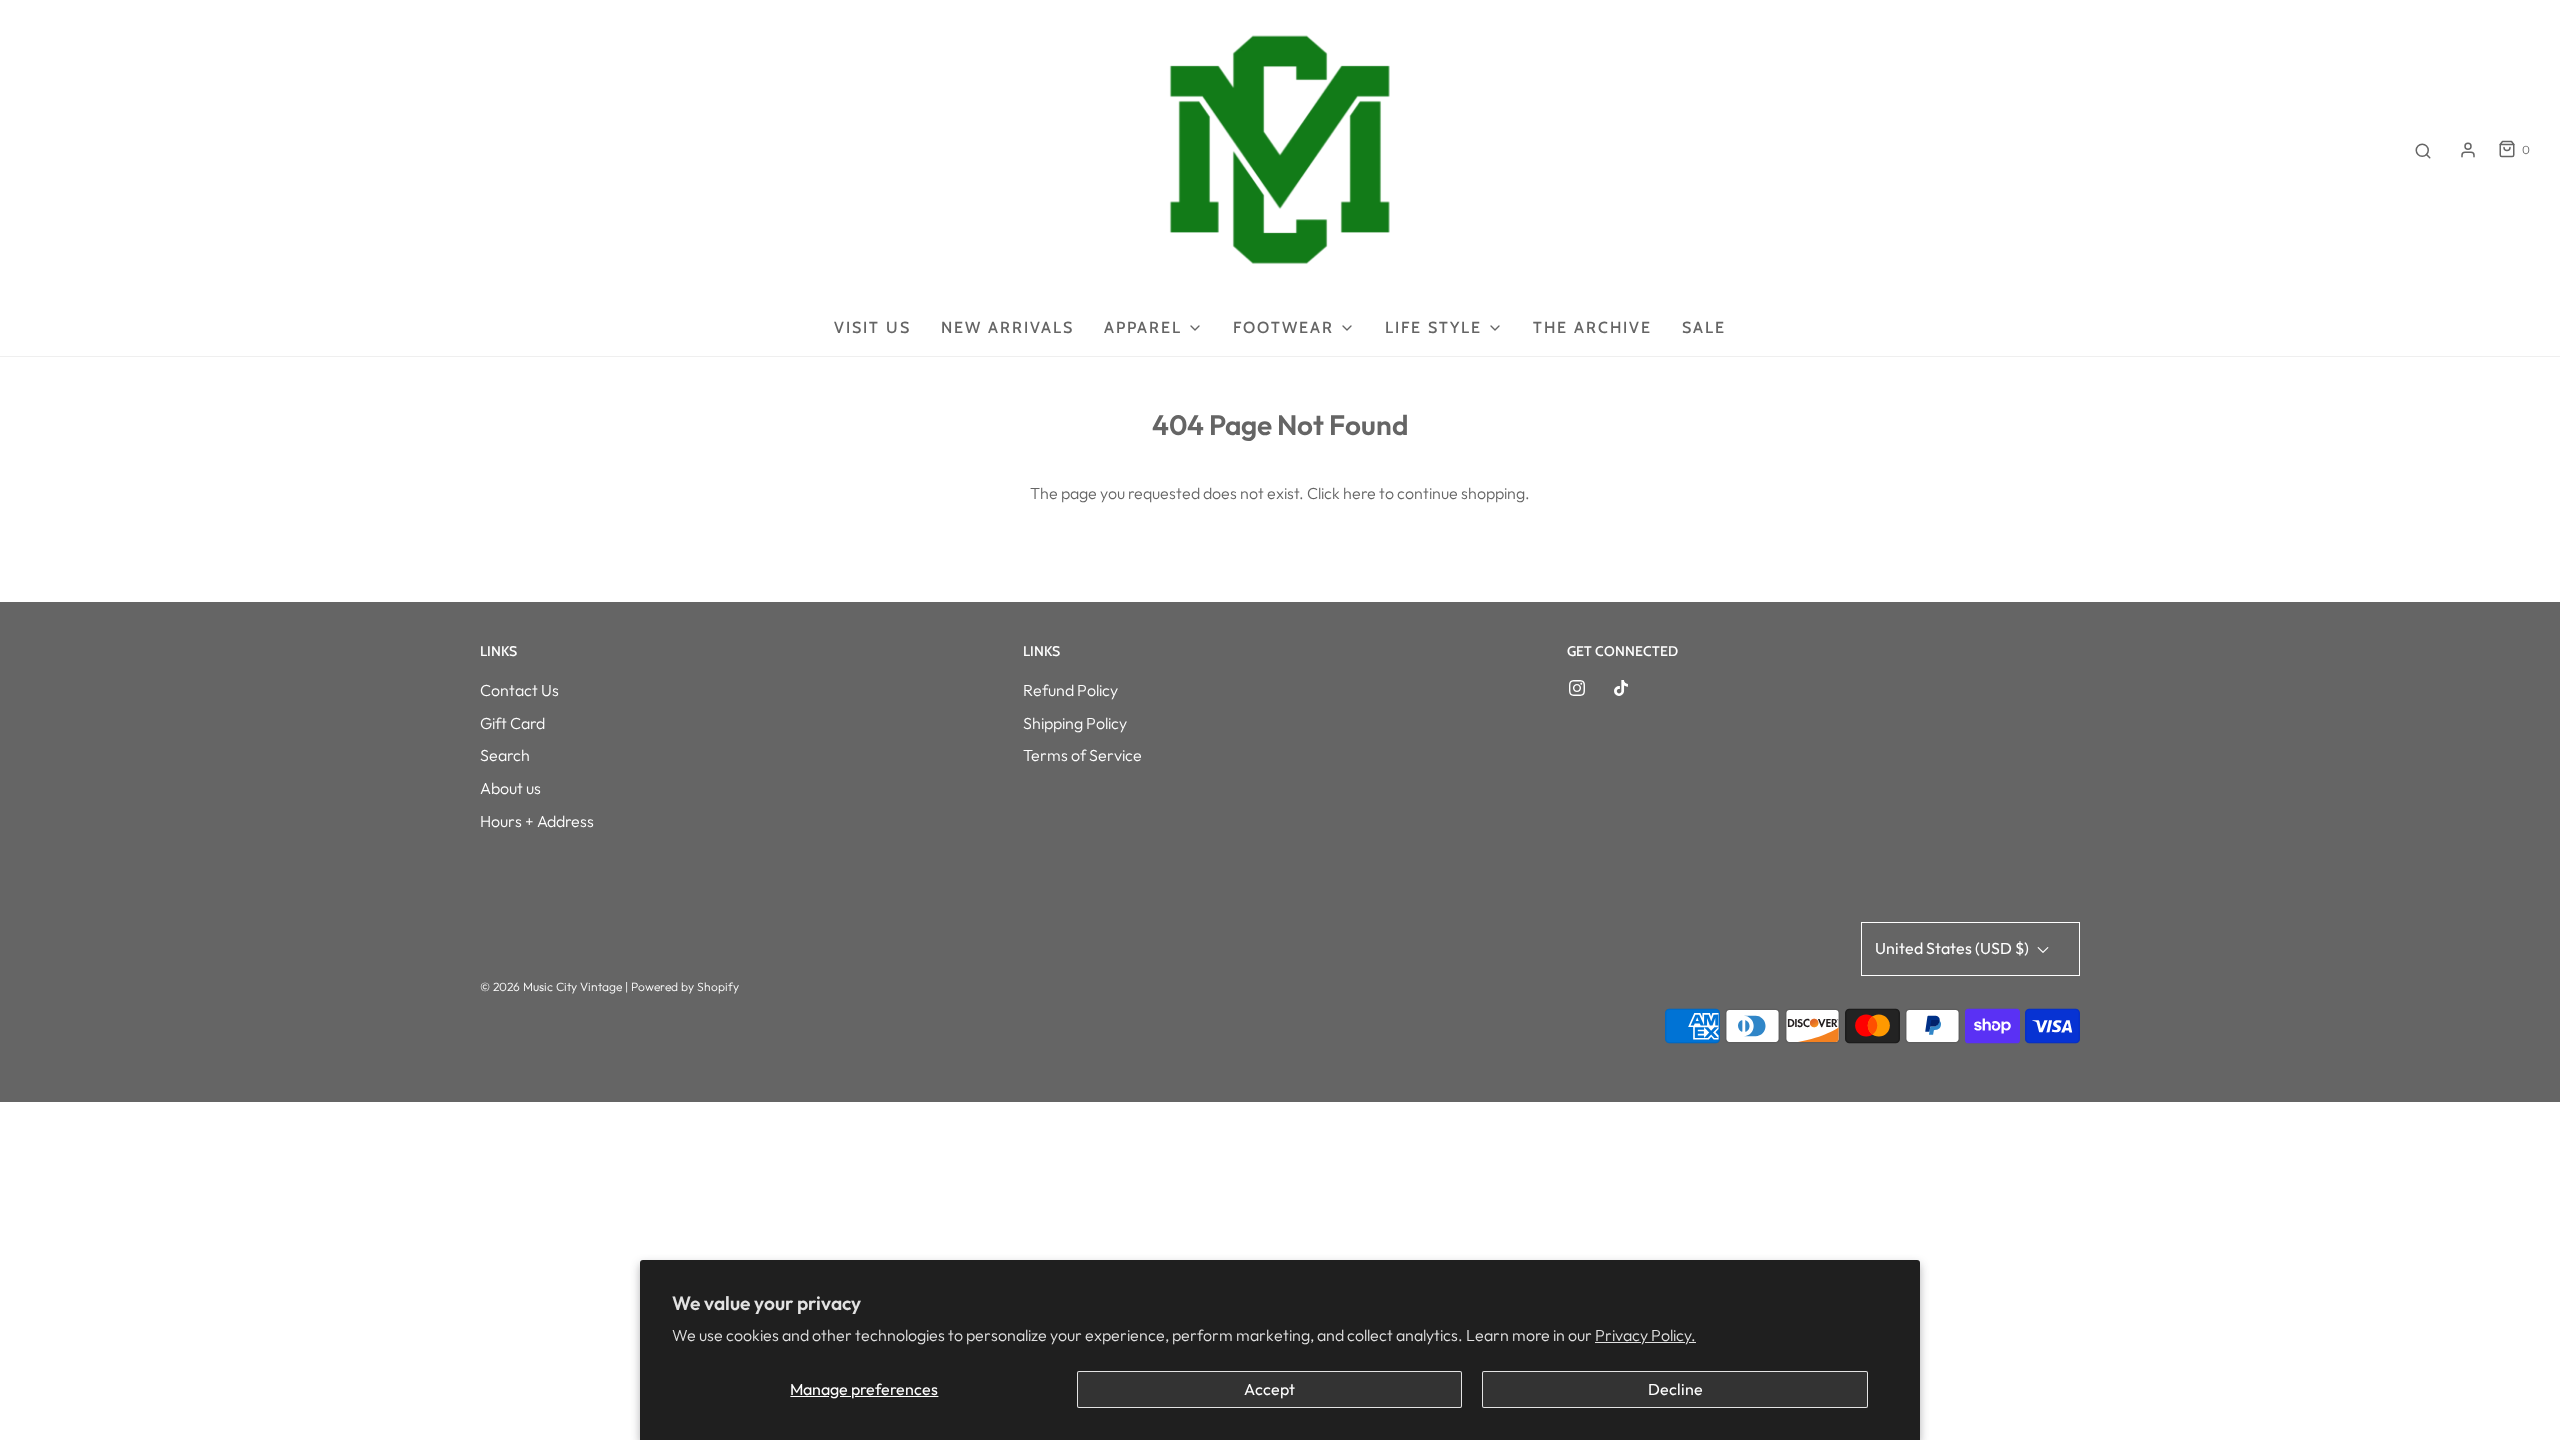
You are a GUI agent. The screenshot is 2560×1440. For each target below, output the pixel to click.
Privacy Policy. (1645, 1335)
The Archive (1592, 327)
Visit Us (872, 327)
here (1359, 493)
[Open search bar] (2423, 150)
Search (505, 755)
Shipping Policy (1075, 723)
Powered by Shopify (685, 986)
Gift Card (512, 723)
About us (510, 788)
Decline (1675, 1389)
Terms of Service (1082, 755)
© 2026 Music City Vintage (551, 986)
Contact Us (519, 690)
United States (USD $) (1953, 948)
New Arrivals (1007, 327)
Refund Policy (1070, 690)
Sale (1704, 327)
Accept (1269, 1389)
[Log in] (2468, 150)
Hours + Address (537, 821)
